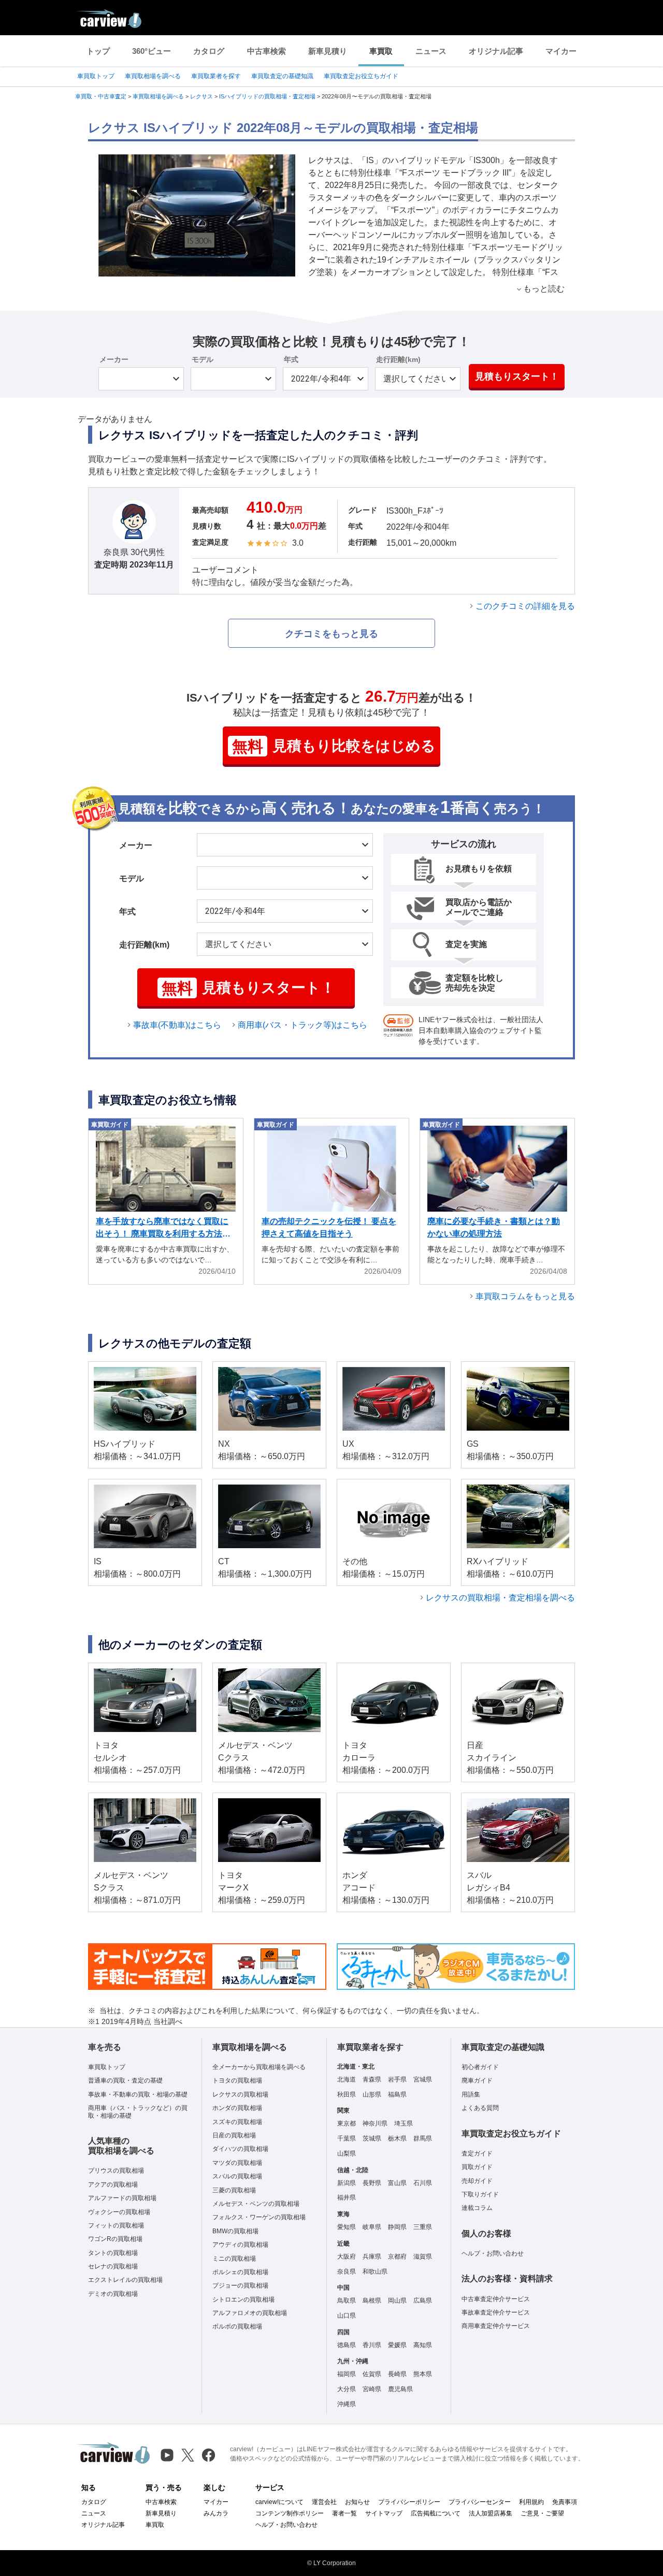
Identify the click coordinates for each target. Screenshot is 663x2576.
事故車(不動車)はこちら (177, 1025)
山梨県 (347, 2153)
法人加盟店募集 (491, 2513)
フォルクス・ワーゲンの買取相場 (259, 2217)
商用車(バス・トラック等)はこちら (302, 1025)
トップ (98, 51)
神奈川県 (375, 2123)
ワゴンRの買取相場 (115, 2239)
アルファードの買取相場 (122, 2198)
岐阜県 (372, 2227)
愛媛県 (397, 2345)
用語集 (471, 2094)
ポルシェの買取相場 (240, 2272)
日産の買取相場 (234, 2135)
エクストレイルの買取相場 (125, 2280)
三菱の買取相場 (234, 2190)
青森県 (372, 2079)
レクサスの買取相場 (240, 2094)
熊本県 (423, 2374)
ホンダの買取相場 (237, 2108)
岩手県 (397, 2079)
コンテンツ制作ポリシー (290, 2513)
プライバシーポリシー (409, 2502)
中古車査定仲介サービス (496, 2299)
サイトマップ (384, 2513)
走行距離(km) (398, 359)
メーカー (114, 359)
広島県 (423, 2301)
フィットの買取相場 (116, 2225)
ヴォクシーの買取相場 (119, 2212)
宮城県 (423, 2079)
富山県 (397, 2183)
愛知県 (347, 2227)
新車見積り (328, 51)
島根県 (372, 2301)
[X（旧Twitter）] (188, 2455)
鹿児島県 (400, 2389)
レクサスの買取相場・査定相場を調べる (500, 1598)
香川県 (372, 2345)
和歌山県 (375, 2272)
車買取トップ (96, 76)
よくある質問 (480, 2108)
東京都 (347, 2123)
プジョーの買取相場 (240, 2286)
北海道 (347, 2079)
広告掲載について (436, 2513)
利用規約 (531, 2502)
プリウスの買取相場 (116, 2171)
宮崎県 (372, 2389)
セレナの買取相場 (113, 2266)
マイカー (561, 51)
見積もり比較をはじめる (334, 746)
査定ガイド (477, 2153)
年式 (291, 359)
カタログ (209, 51)
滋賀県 (423, 2257)
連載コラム (477, 2208)
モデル (203, 359)
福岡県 (347, 2374)
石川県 (423, 2183)
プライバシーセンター (480, 2502)
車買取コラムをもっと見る (525, 1296)
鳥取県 (347, 2301)
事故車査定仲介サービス (496, 2312)
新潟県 (347, 2183)
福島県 (397, 2094)
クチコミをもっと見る (331, 634)
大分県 (347, 2389)
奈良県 (347, 2272)
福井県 (347, 2197)
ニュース (431, 51)
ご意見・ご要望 (542, 2513)
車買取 (381, 51)
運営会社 (324, 2502)
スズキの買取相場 (237, 2122)
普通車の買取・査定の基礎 (125, 2080)
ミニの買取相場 (234, 2259)
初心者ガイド (480, 2067)
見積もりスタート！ (517, 376)
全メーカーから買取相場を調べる (259, 2067)
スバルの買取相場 (237, 2176)
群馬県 (423, 2138)
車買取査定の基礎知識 (282, 76)
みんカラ (216, 2513)
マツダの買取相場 (237, 2163)
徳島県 (347, 2345)
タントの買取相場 (113, 2253)
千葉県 (347, 2138)
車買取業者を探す (216, 76)
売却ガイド (477, 2181)
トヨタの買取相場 (237, 2080)
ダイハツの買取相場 (240, 2149)
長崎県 (397, 2374)
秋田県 (347, 2094)
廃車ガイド (477, 2080)
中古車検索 (266, 51)
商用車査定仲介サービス (496, 2326)
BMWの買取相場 (235, 2231)
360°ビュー (152, 51)
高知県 (423, 2345)
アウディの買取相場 (240, 2245)
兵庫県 (372, 2257)
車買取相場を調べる (153, 76)
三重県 (423, 2227)
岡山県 (397, 2301)
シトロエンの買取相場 (243, 2300)
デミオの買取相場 (113, 2294)
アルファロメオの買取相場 (250, 2313)
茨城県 (372, 2138)
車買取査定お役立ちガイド (361, 76)
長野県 (372, 2183)
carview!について (279, 2502)
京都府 (397, 2257)
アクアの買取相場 (113, 2185)
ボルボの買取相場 (237, 2326)
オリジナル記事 (496, 51)
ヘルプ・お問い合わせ (493, 2253)
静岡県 (397, 2227)
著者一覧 (344, 2513)
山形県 (372, 2094)
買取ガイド (477, 2167)
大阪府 (347, 2257)
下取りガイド (480, 2194)
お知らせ (357, 2502)
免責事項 (565, 2502)
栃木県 (397, 2138)
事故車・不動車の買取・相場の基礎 (138, 2094)
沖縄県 (347, 2404)
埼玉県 (403, 2123)
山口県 (347, 2316)
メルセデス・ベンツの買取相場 (256, 2204)
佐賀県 (372, 2374)
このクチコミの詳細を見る (525, 606)
